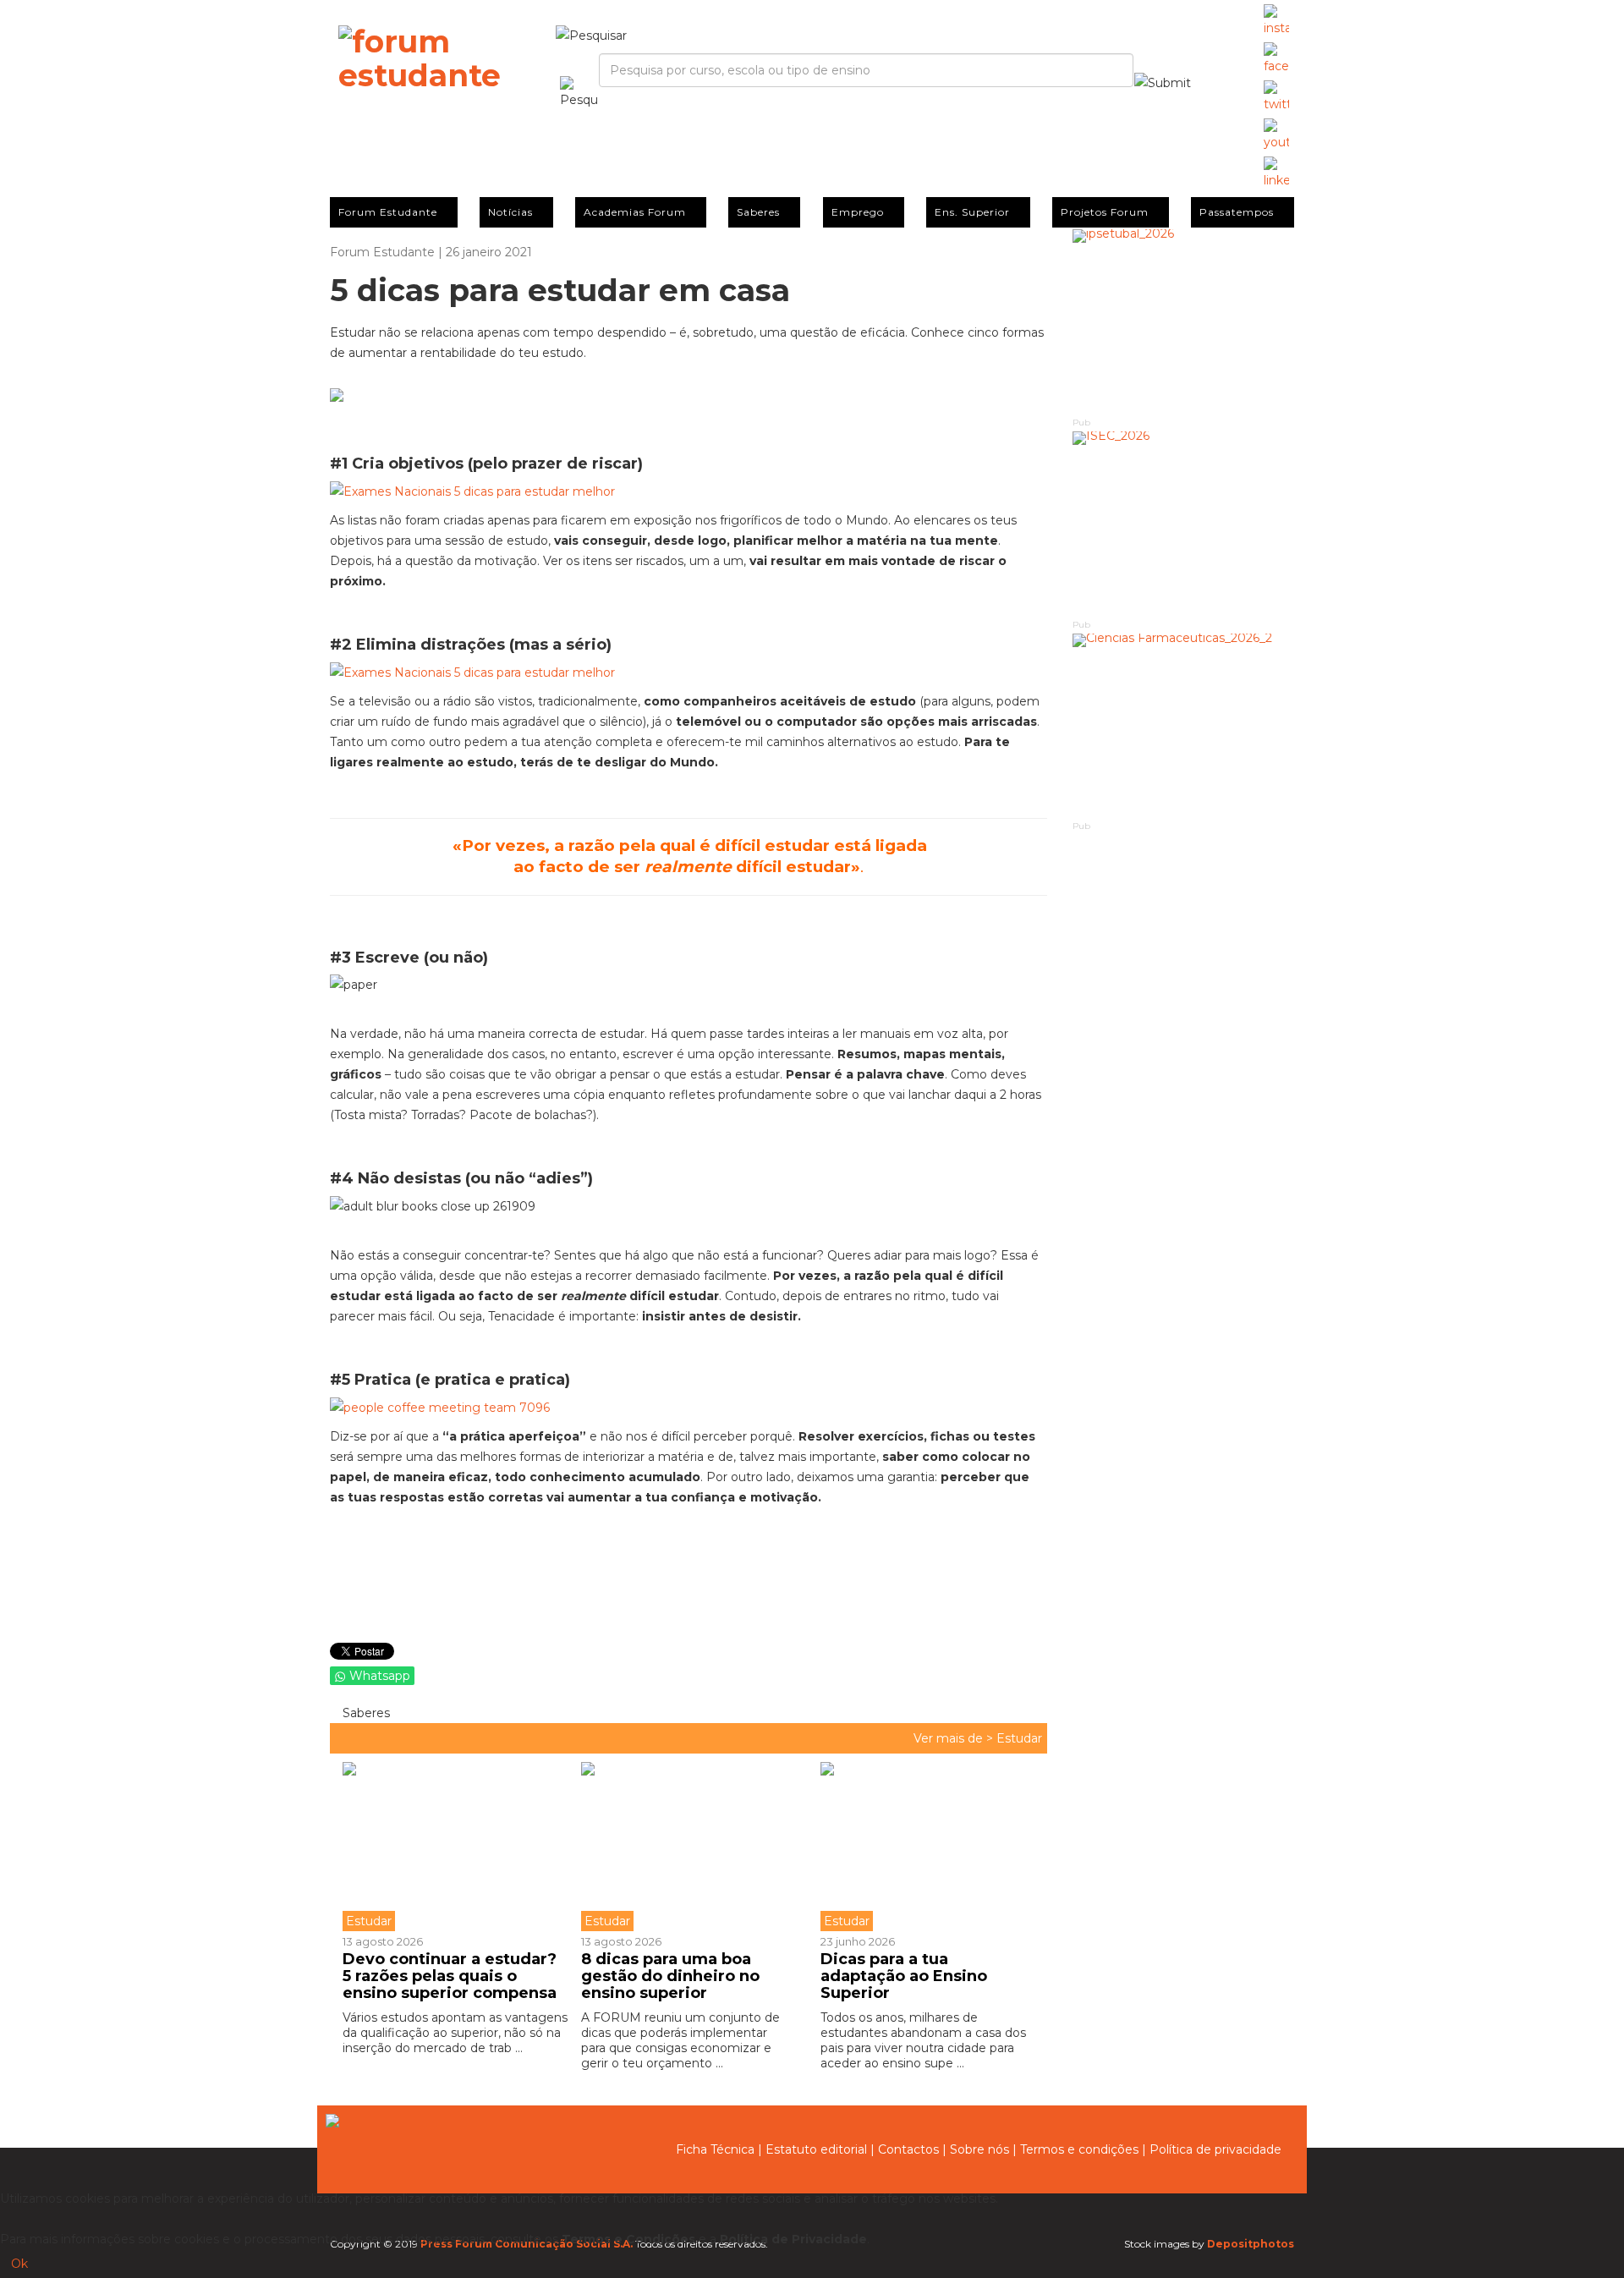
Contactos (908, 2149)
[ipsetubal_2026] (1184, 322)
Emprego (858, 212)
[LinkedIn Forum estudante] (1276, 173)
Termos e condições (1079, 2149)
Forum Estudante (388, 212)
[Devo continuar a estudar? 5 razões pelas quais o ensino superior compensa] (455, 1847)
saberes (365, 1713)
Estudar (1019, 1738)
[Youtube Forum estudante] (1276, 135)
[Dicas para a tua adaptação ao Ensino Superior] (927, 1847)
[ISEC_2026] (1184, 524)
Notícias (510, 212)
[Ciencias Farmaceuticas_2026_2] (1184, 726)
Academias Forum (635, 212)
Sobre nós (979, 2149)
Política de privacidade (1215, 2149)
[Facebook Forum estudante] (1276, 59)
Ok (19, 2264)
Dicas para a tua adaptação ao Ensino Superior (904, 1976)
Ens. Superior (972, 212)
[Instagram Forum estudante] (1276, 21)
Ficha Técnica (715, 2149)
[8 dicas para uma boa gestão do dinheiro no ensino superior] (688, 1847)
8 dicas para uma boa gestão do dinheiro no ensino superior (670, 1976)
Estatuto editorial (816, 2149)
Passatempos (1237, 212)
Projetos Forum (1105, 212)
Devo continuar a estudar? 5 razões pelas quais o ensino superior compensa (450, 1976)
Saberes (758, 212)
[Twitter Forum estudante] (1276, 97)
